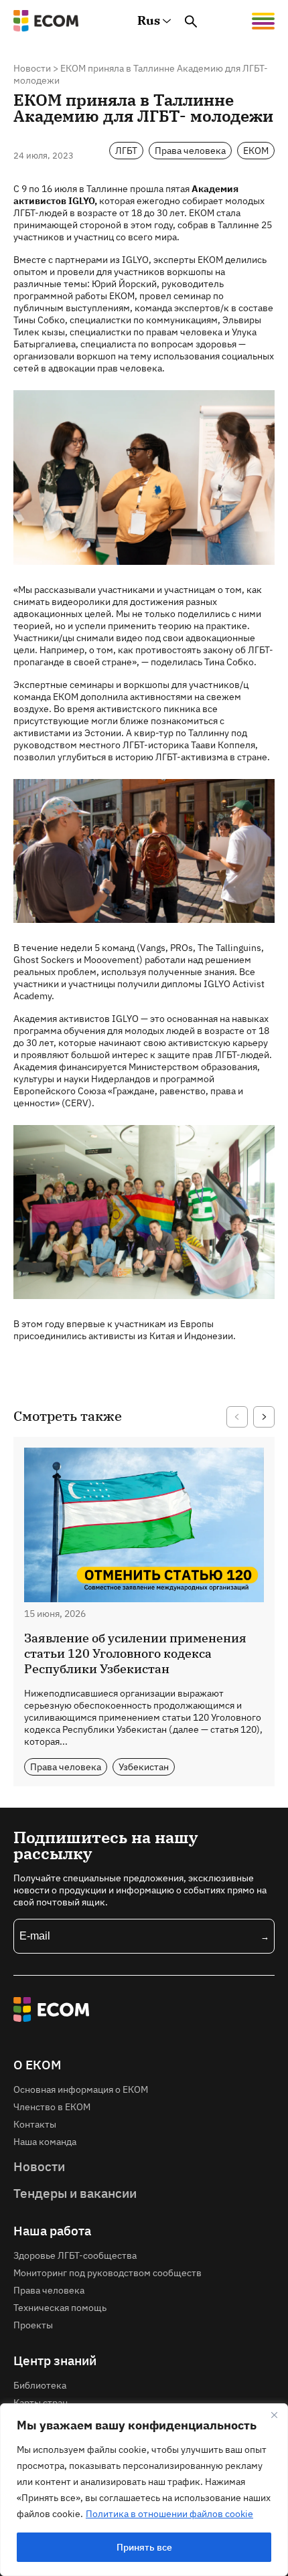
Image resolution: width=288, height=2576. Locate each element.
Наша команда (45, 2141)
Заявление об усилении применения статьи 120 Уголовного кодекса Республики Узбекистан (135, 1653)
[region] (144, 2490)
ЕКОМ (256, 150)
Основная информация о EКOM (81, 2089)
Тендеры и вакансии (75, 2193)
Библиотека (40, 2385)
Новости (32, 68)
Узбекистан (144, 1767)
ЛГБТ (126, 150)
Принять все (144, 2547)
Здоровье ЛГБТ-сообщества (75, 2255)
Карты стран (41, 2402)
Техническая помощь (60, 2307)
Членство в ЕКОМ (52, 2107)
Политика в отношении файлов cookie (169, 2514)
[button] (237, 1417)
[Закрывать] (274, 2415)
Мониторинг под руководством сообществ (107, 2272)
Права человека (190, 150)
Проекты (33, 2325)
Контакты (35, 2124)
